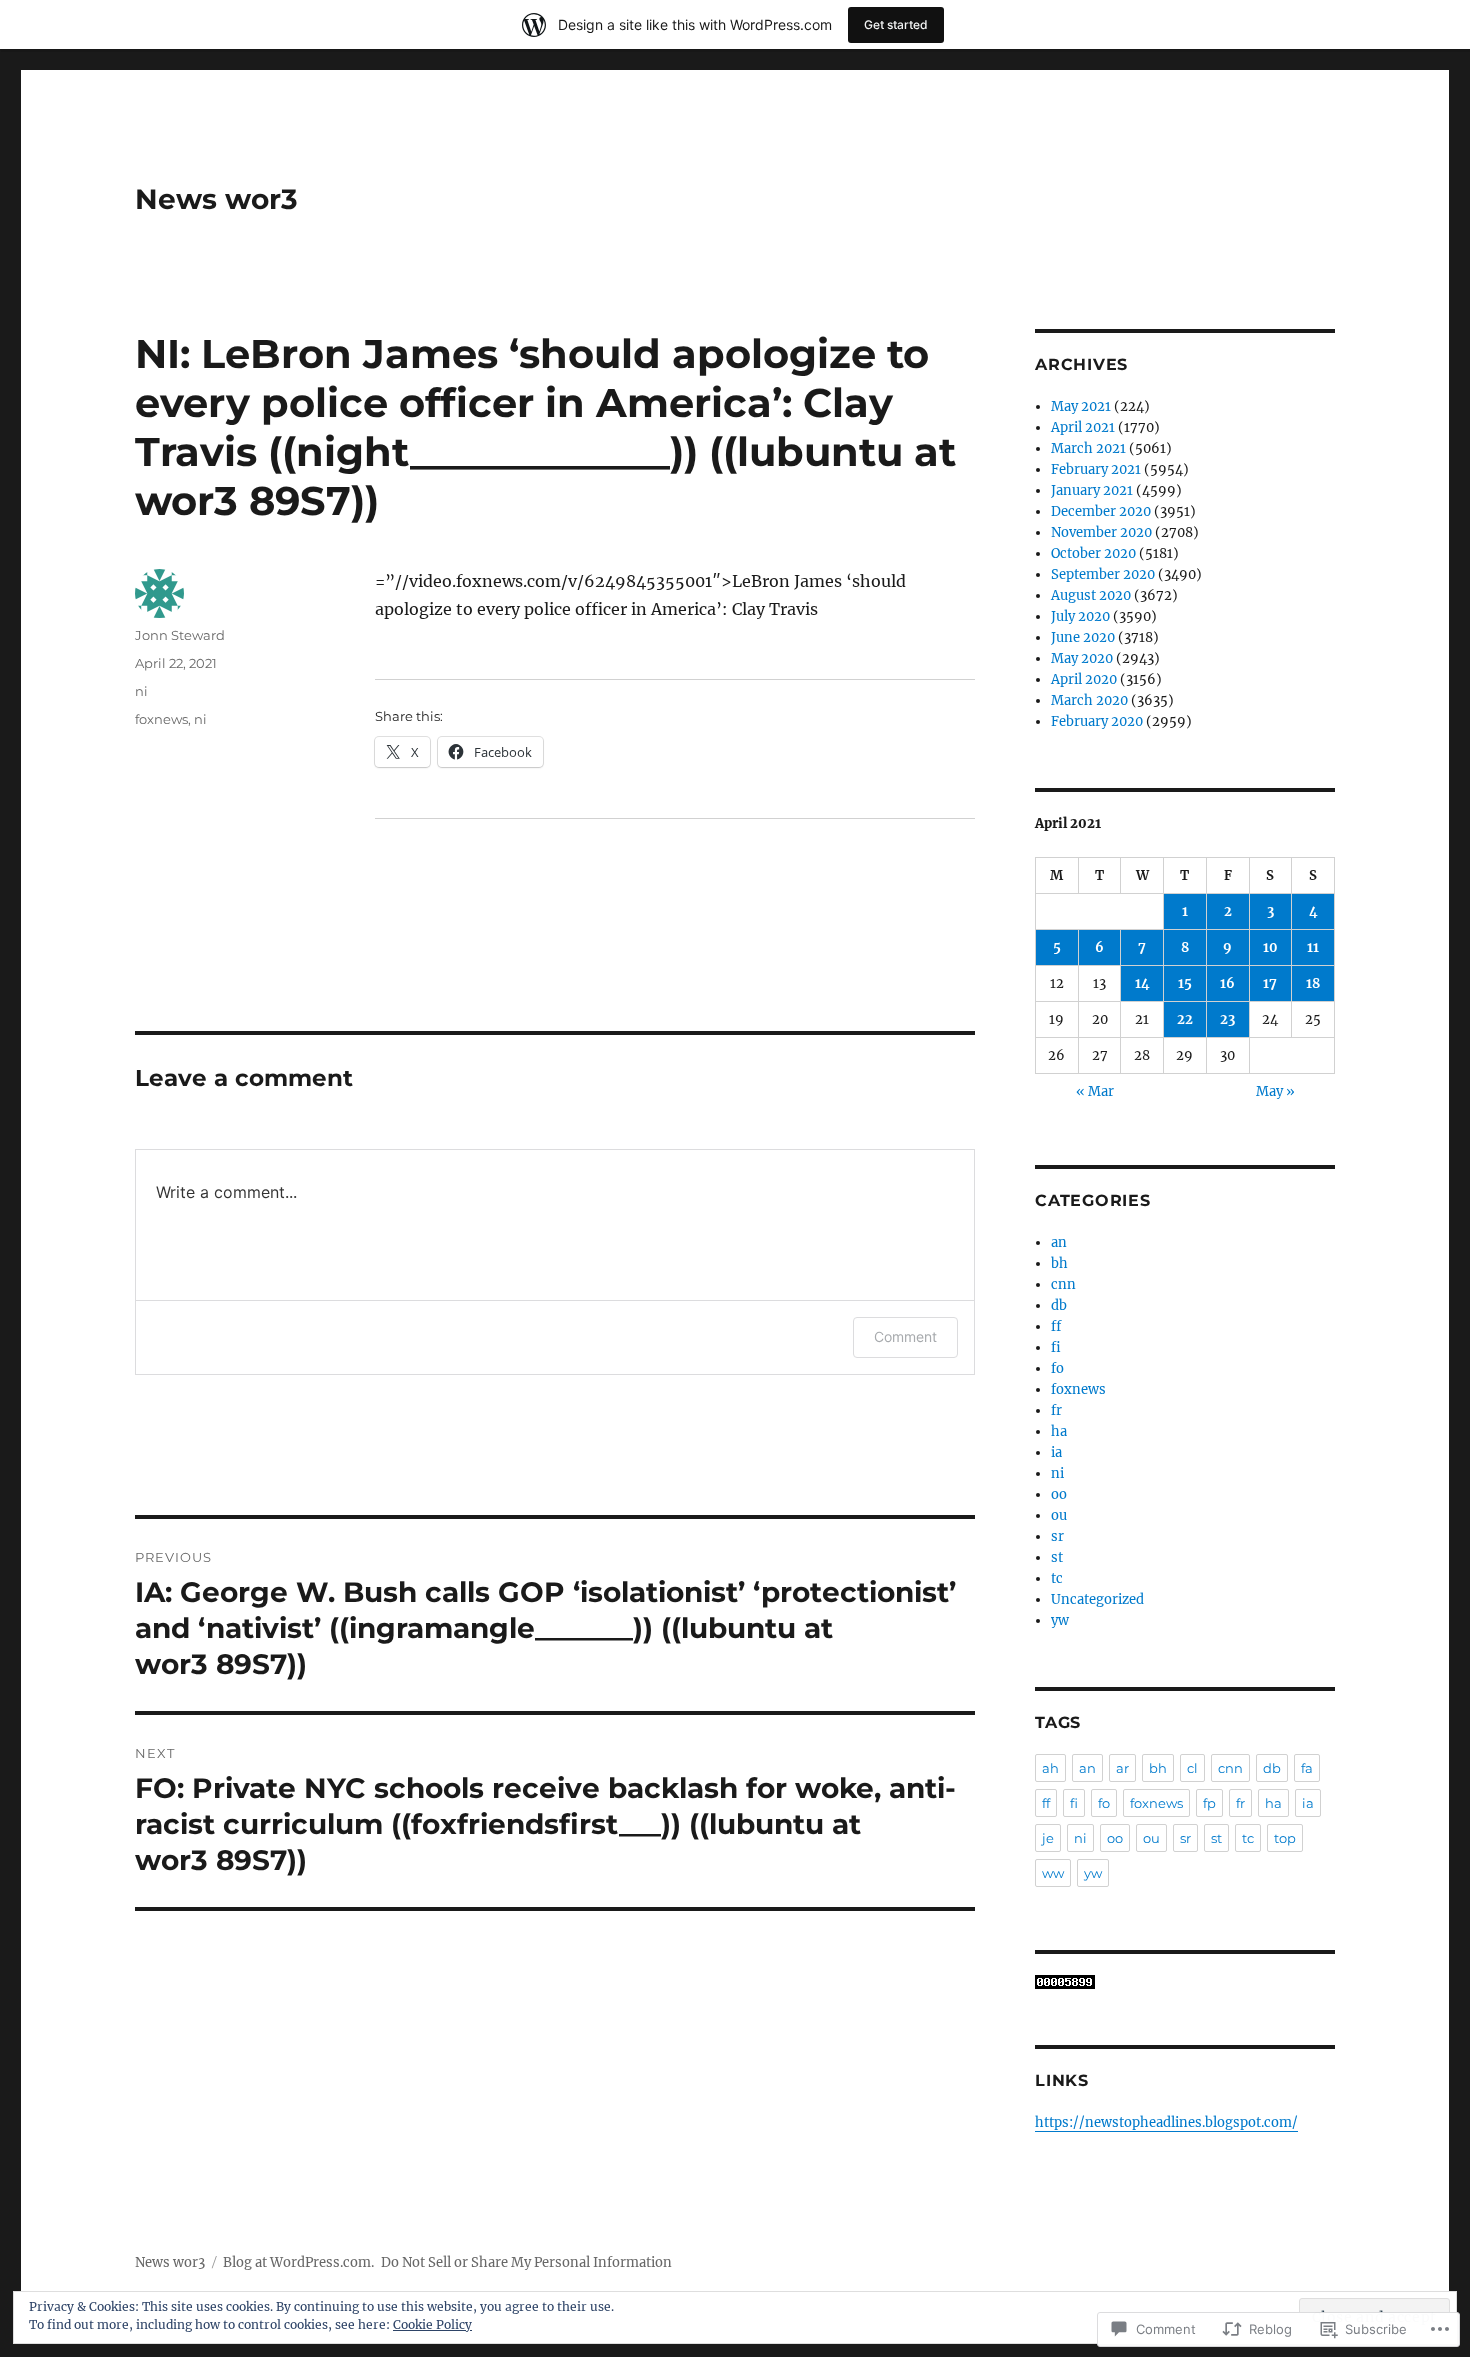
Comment (905, 1336)
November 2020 (1101, 532)
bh (1059, 1263)
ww (1053, 1873)
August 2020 (1091, 595)
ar (1122, 1768)
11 (1313, 947)
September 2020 (1103, 574)
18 (1313, 983)
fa (1307, 1768)
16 (1227, 983)
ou (1059, 1515)
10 (1270, 947)
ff (1056, 1326)
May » (1275, 1091)
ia (1056, 1452)
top (1285, 1838)
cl (1192, 1768)
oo (1059, 1494)
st (1057, 1557)
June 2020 (1083, 637)
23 (1227, 1019)
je (1048, 1838)
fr (1056, 1410)
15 (1185, 983)
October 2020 (1093, 553)
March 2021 (1088, 448)
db (1059, 1305)
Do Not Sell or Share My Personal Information (526, 2262)
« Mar (1095, 1091)
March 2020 (1089, 700)
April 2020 (1084, 679)
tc (1057, 1578)
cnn (1063, 1284)
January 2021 (1092, 490)
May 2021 (1081, 406)
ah (1050, 1768)
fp (1209, 1803)
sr (1057, 1536)
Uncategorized (1097, 1599)
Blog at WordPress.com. (298, 2262)
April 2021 (1083, 427)
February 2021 (1096, 469)
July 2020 (1080, 616)
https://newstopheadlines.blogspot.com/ (1166, 2122)
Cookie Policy (432, 2324)
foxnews (161, 719)
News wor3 (216, 199)
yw (1060, 1620)
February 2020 (1097, 721)
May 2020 (1082, 658)
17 (1270, 983)
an (1059, 1242)
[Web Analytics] (1185, 1982)
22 (1185, 1019)
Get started (896, 24)
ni (141, 691)
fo (1057, 1368)
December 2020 (1101, 511)
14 (1142, 983)
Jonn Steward (180, 635)
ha (1059, 1431)
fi (1056, 1347)
